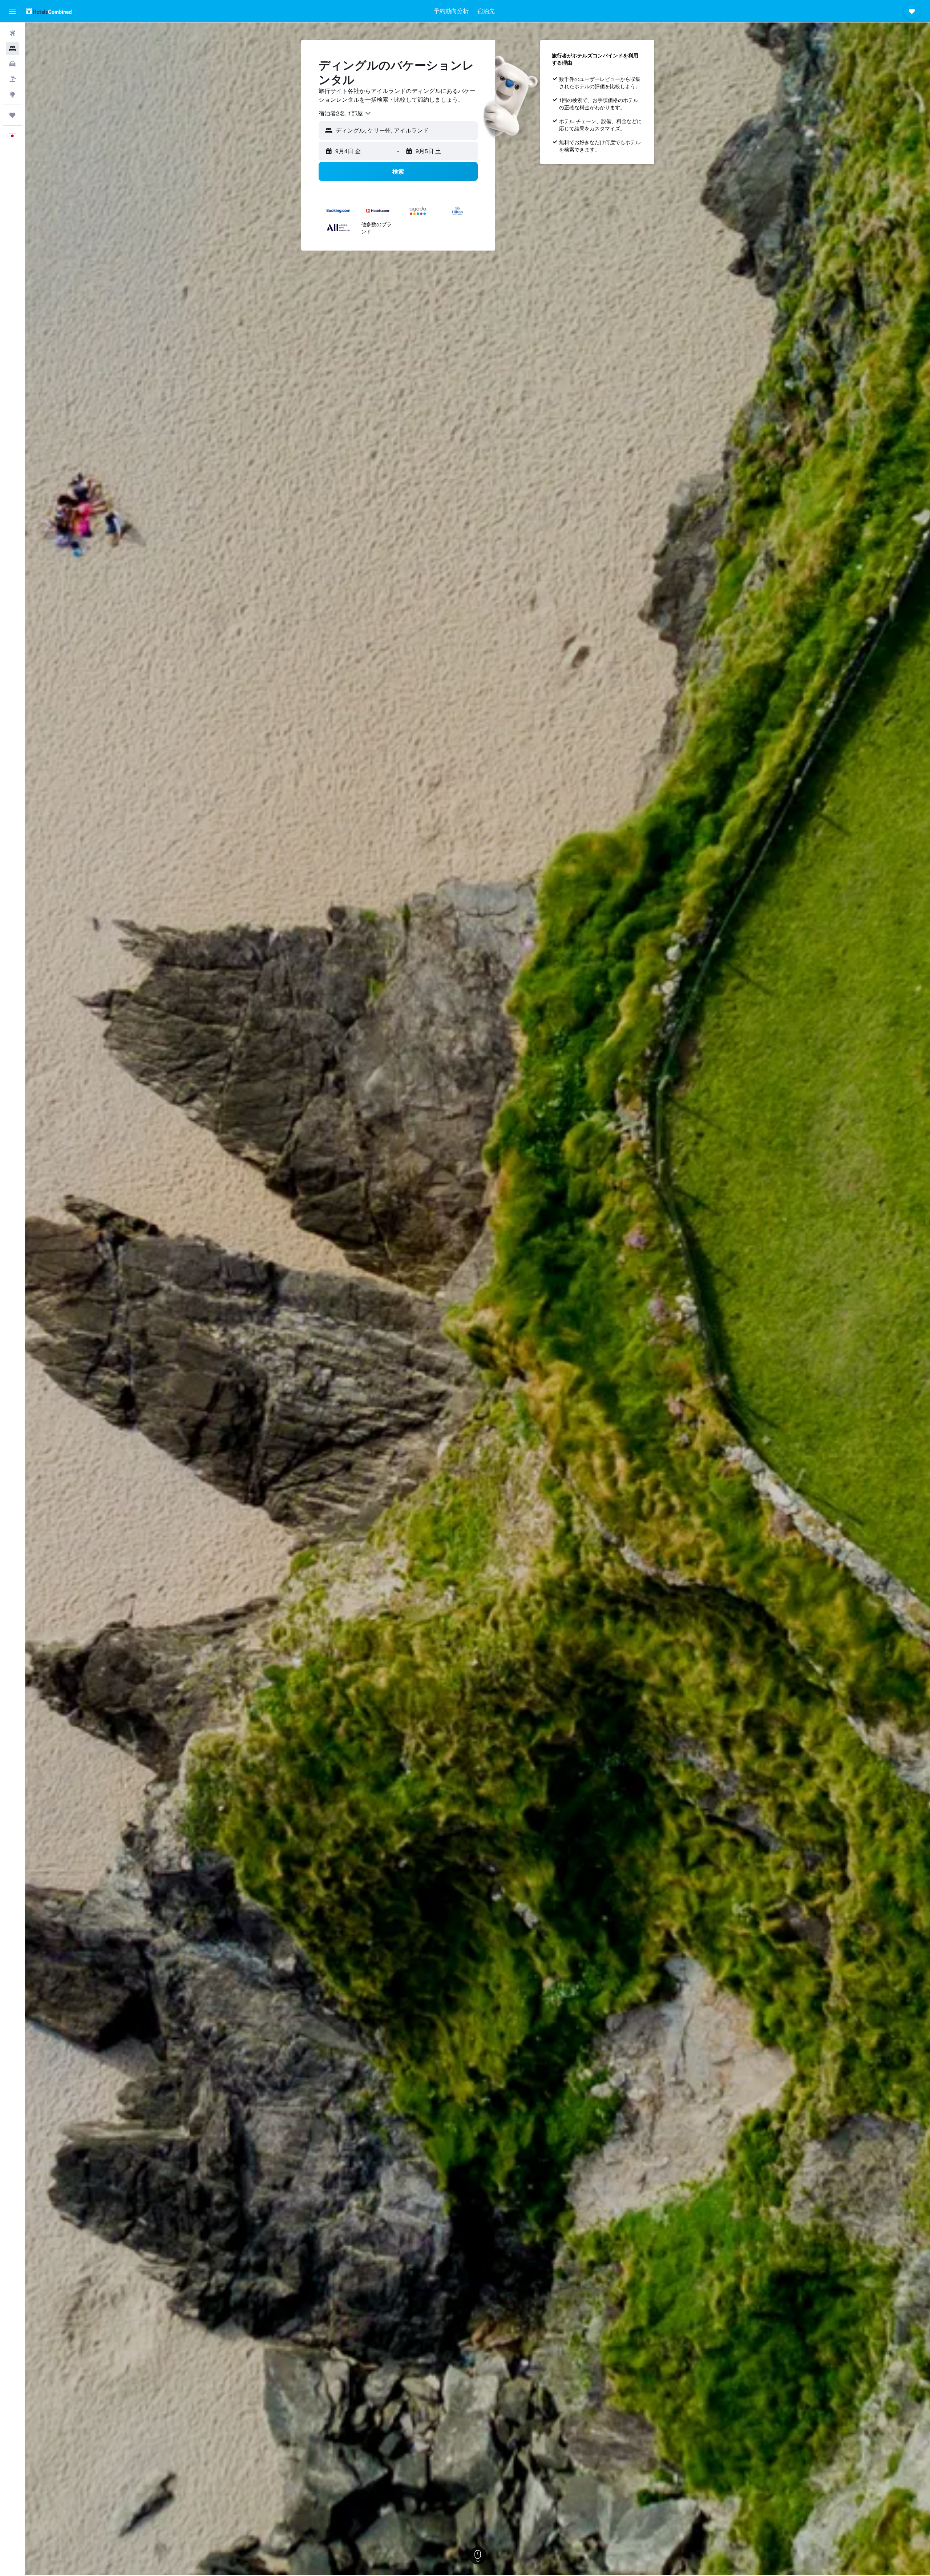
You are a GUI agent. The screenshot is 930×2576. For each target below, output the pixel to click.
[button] (12, 11)
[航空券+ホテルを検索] (12, 79)
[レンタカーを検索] (12, 64)
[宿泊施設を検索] (12, 49)
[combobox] (345, 113)
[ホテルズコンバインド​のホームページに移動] (49, 11)
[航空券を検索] (12, 33)
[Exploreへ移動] (12, 94)
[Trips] (12, 115)
